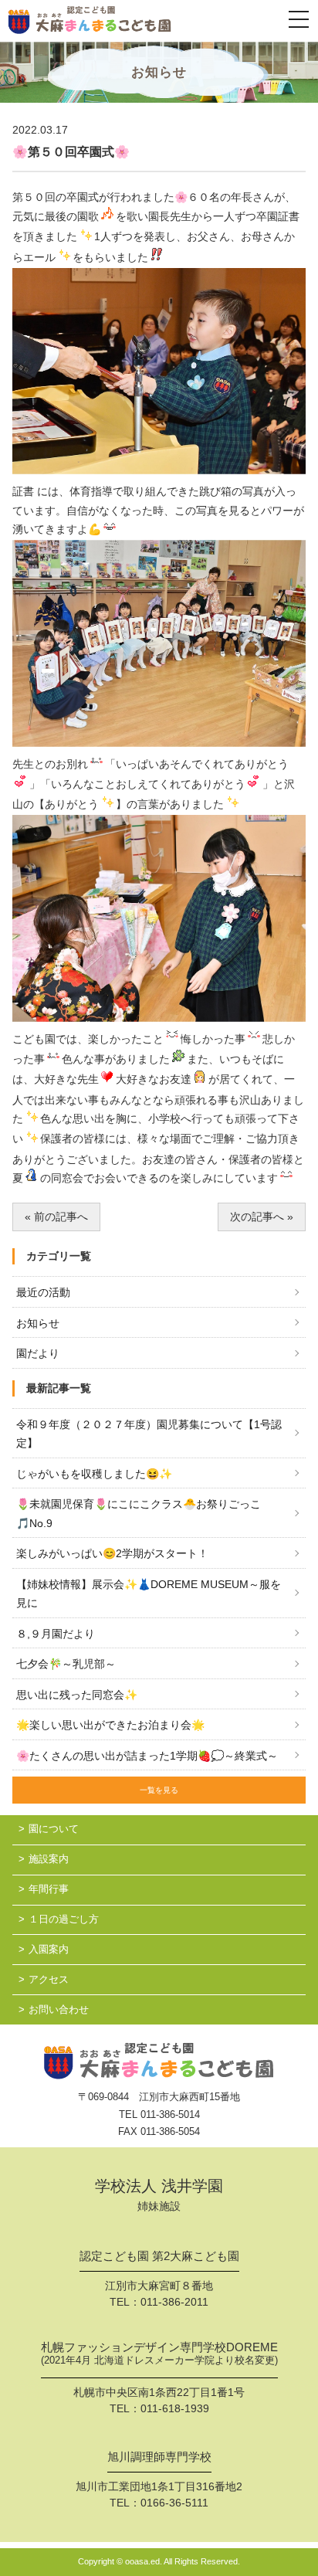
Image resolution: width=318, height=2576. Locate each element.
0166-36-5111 (174, 2503)
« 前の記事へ (56, 1217)
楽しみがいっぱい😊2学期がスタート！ (112, 1553)
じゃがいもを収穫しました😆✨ (94, 1474)
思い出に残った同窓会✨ (77, 1695)
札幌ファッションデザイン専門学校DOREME (159, 2354)
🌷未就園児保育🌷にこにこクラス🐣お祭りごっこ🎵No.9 (139, 1514)
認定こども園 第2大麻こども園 (159, 2256)
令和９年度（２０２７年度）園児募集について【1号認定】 (149, 1434)
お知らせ (38, 1323)
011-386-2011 (174, 2302)
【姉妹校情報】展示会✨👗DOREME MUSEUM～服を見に (149, 1594)
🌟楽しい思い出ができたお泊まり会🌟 (110, 1725)
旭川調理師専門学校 (159, 2457)
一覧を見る (159, 1790)
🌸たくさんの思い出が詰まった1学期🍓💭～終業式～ (147, 1756)
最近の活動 (43, 1292)
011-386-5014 (170, 2114)
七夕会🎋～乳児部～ (66, 1664)
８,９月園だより (56, 1634)
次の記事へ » (262, 1217)
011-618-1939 (175, 2408)
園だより (38, 1353)
